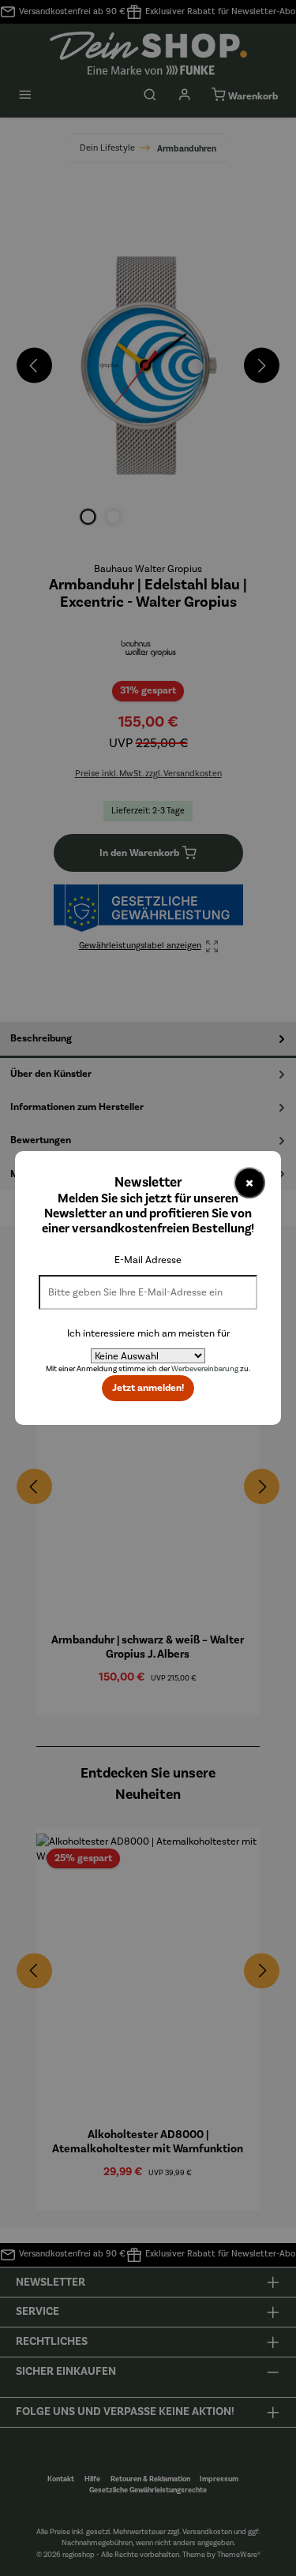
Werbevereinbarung (205, 1369)
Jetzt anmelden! (148, 1388)
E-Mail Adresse (148, 1260)
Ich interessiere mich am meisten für (148, 1333)
